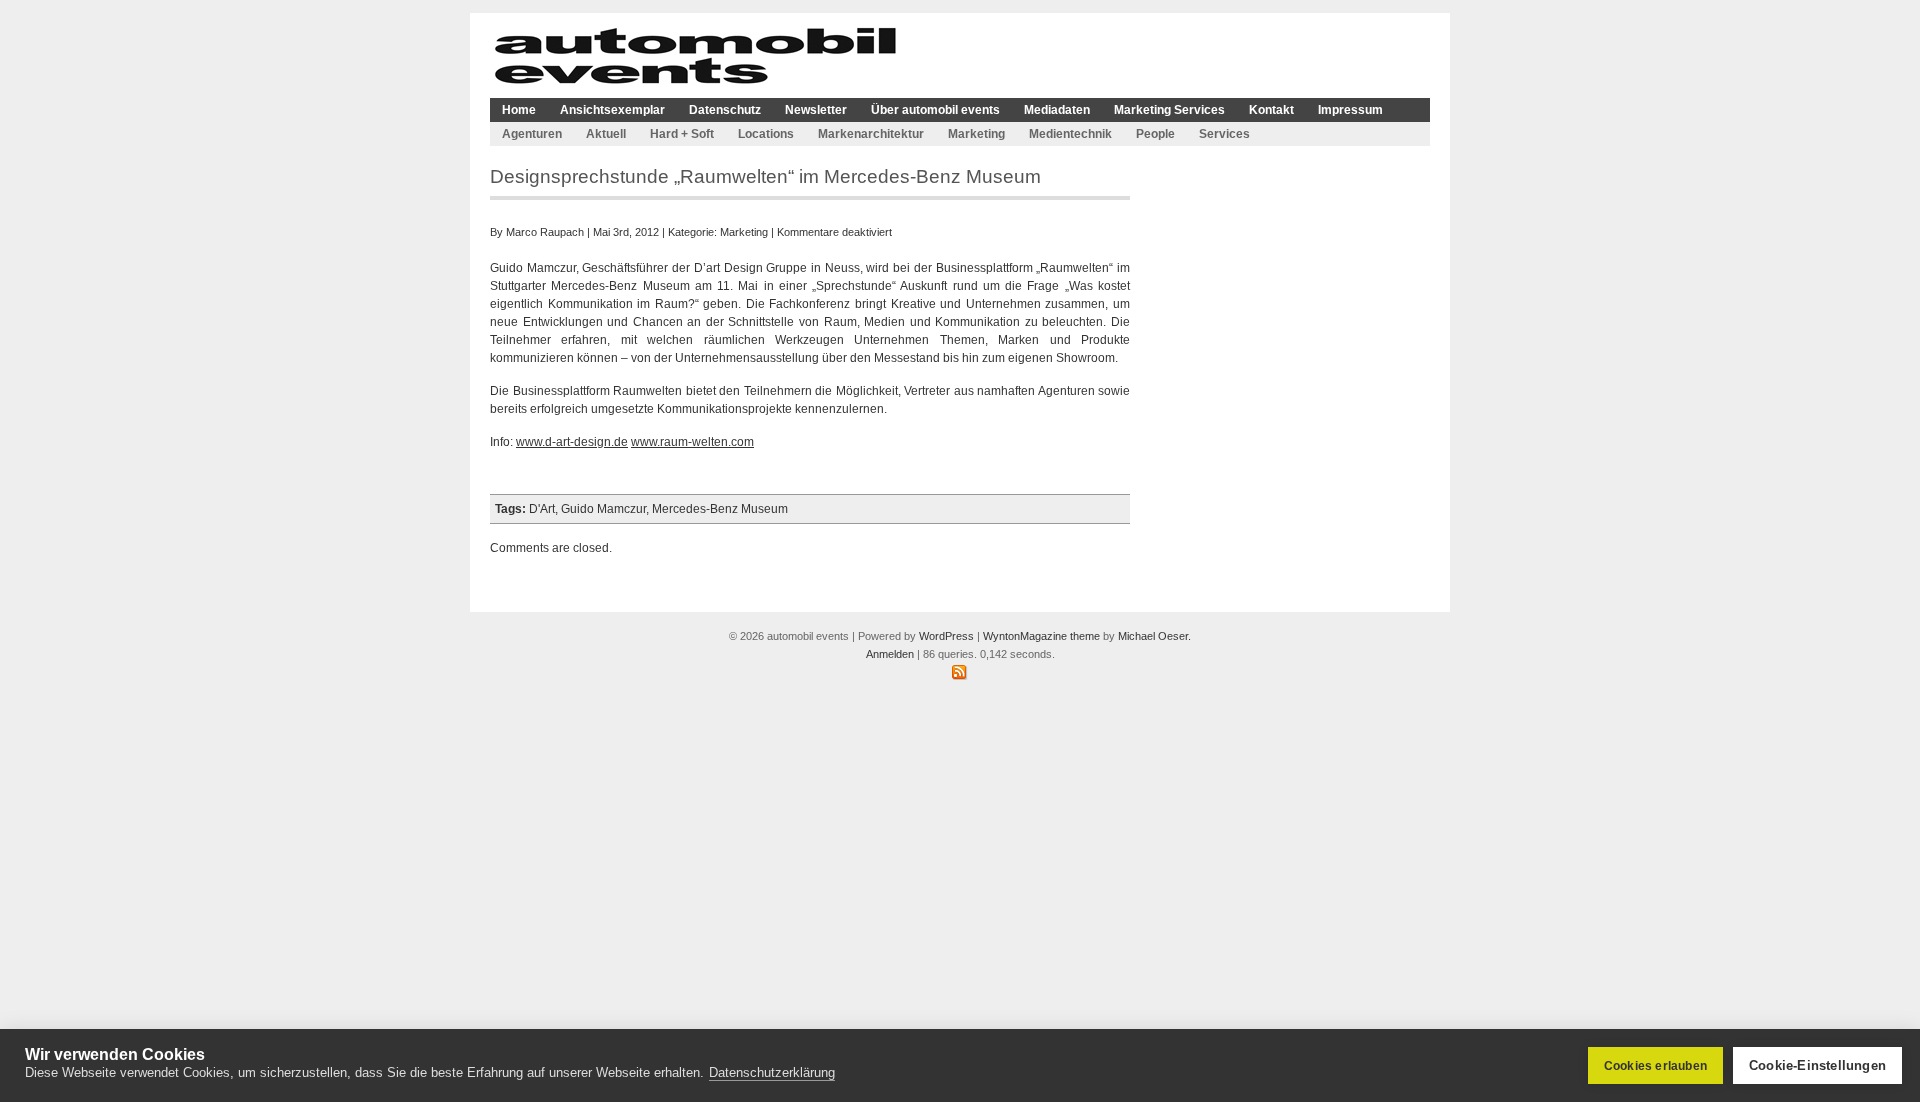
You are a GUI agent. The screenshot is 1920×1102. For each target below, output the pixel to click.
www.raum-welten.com (692, 442)
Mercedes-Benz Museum (720, 509)
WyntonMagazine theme (1041, 636)
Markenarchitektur (871, 134)
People (1155, 134)
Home (519, 110)
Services (1224, 134)
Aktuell (606, 134)
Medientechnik (1070, 134)
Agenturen (532, 134)
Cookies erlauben (1655, 1066)
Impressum (1350, 110)
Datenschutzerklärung (772, 1072)
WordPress (946, 636)
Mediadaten (1057, 110)
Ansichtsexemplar (612, 110)
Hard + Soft (682, 134)
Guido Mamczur (603, 509)
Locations (766, 134)
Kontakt (1271, 110)
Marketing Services (1169, 110)
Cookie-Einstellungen (1817, 1065)
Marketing (976, 134)
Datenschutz (725, 110)
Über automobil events (935, 110)
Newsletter (816, 110)
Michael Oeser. (1154, 636)
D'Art (542, 509)
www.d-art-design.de (572, 442)
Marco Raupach (545, 232)
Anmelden (890, 654)
